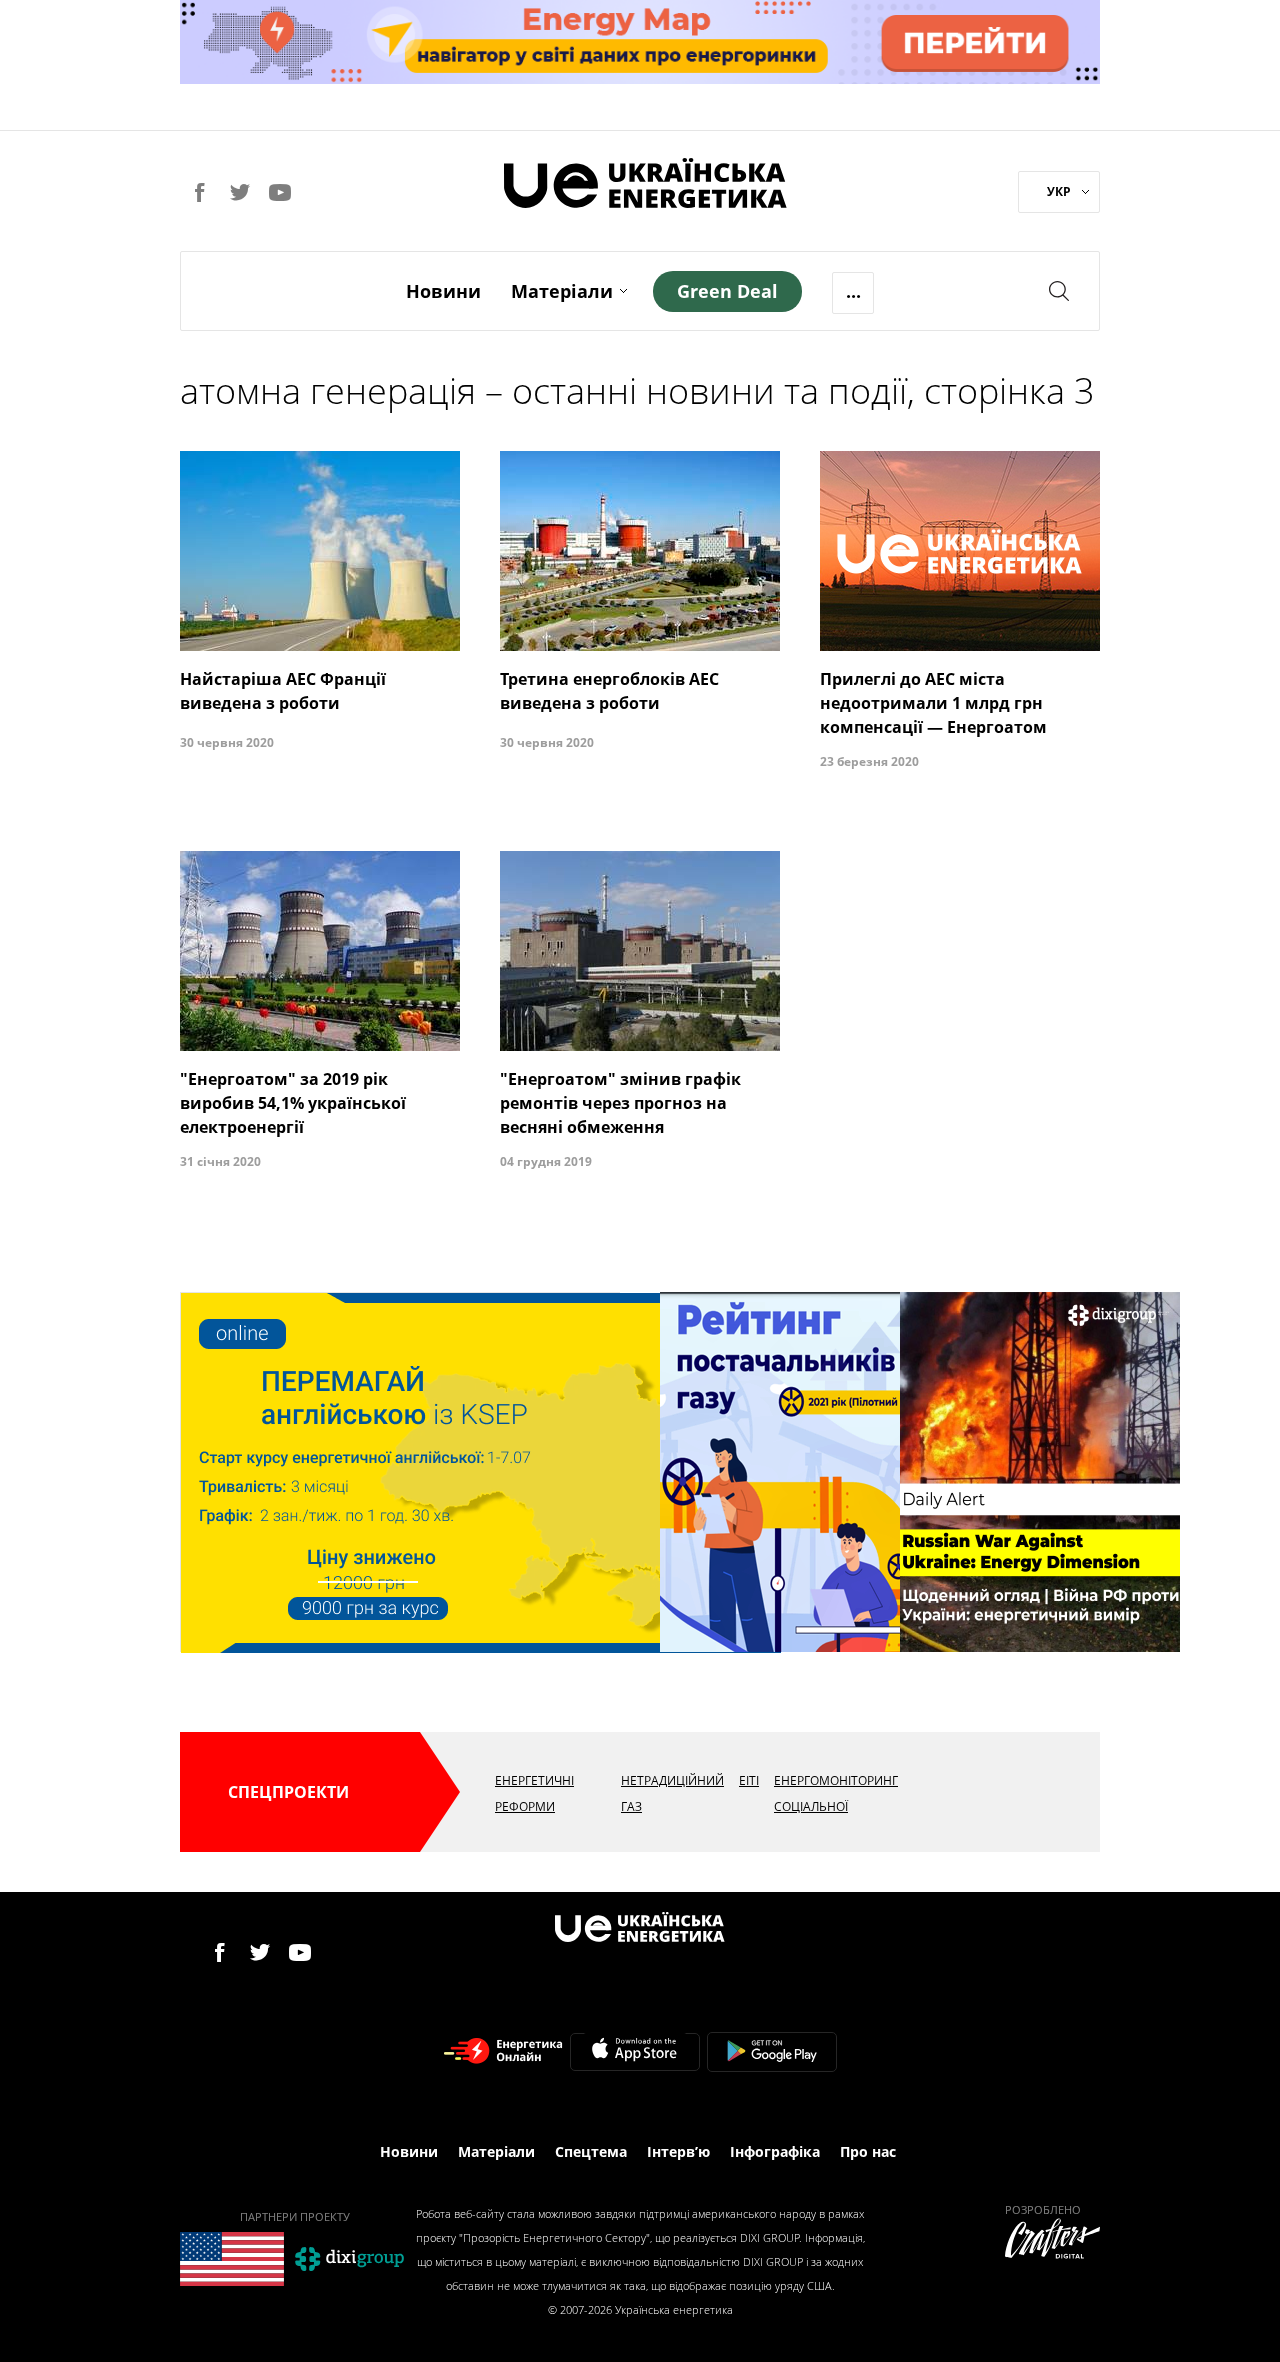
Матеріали (562, 291)
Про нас (868, 2151)
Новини (443, 291)
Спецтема (591, 2151)
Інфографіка (775, 2151)
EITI (749, 1780)
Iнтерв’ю (678, 2151)
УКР (1059, 191)
